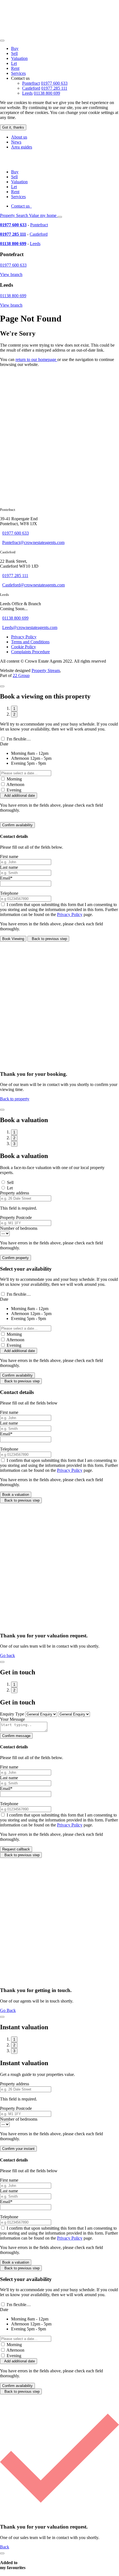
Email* (6, 878)
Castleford (31, 88)
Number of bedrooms (19, 1228)
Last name (9, 867)
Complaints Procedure (30, 652)
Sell (14, 53)
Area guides (22, 147)
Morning (14, 779)
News (16, 142)
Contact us (21, 206)
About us (19, 137)
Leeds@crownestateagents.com (30, 627)
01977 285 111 (54, 88)
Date (4, 744)
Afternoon (15, 784)
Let (14, 63)
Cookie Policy (24, 647)
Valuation (19, 58)
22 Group (21, 675)
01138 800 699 (47, 93)
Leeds (27, 93)
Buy (15, 48)
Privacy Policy (24, 637)
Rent (15, 68)
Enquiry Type (12, 1714)
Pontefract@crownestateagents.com (33, 542)
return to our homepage (36, 359)
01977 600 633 (54, 83)
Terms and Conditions (30, 642)
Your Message (12, 1719)
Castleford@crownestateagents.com (33, 585)
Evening (14, 790)
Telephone (9, 893)
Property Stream (46, 670)
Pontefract (31, 83)
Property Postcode (16, 1217)
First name (9, 857)
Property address (15, 1193)
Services (18, 73)
